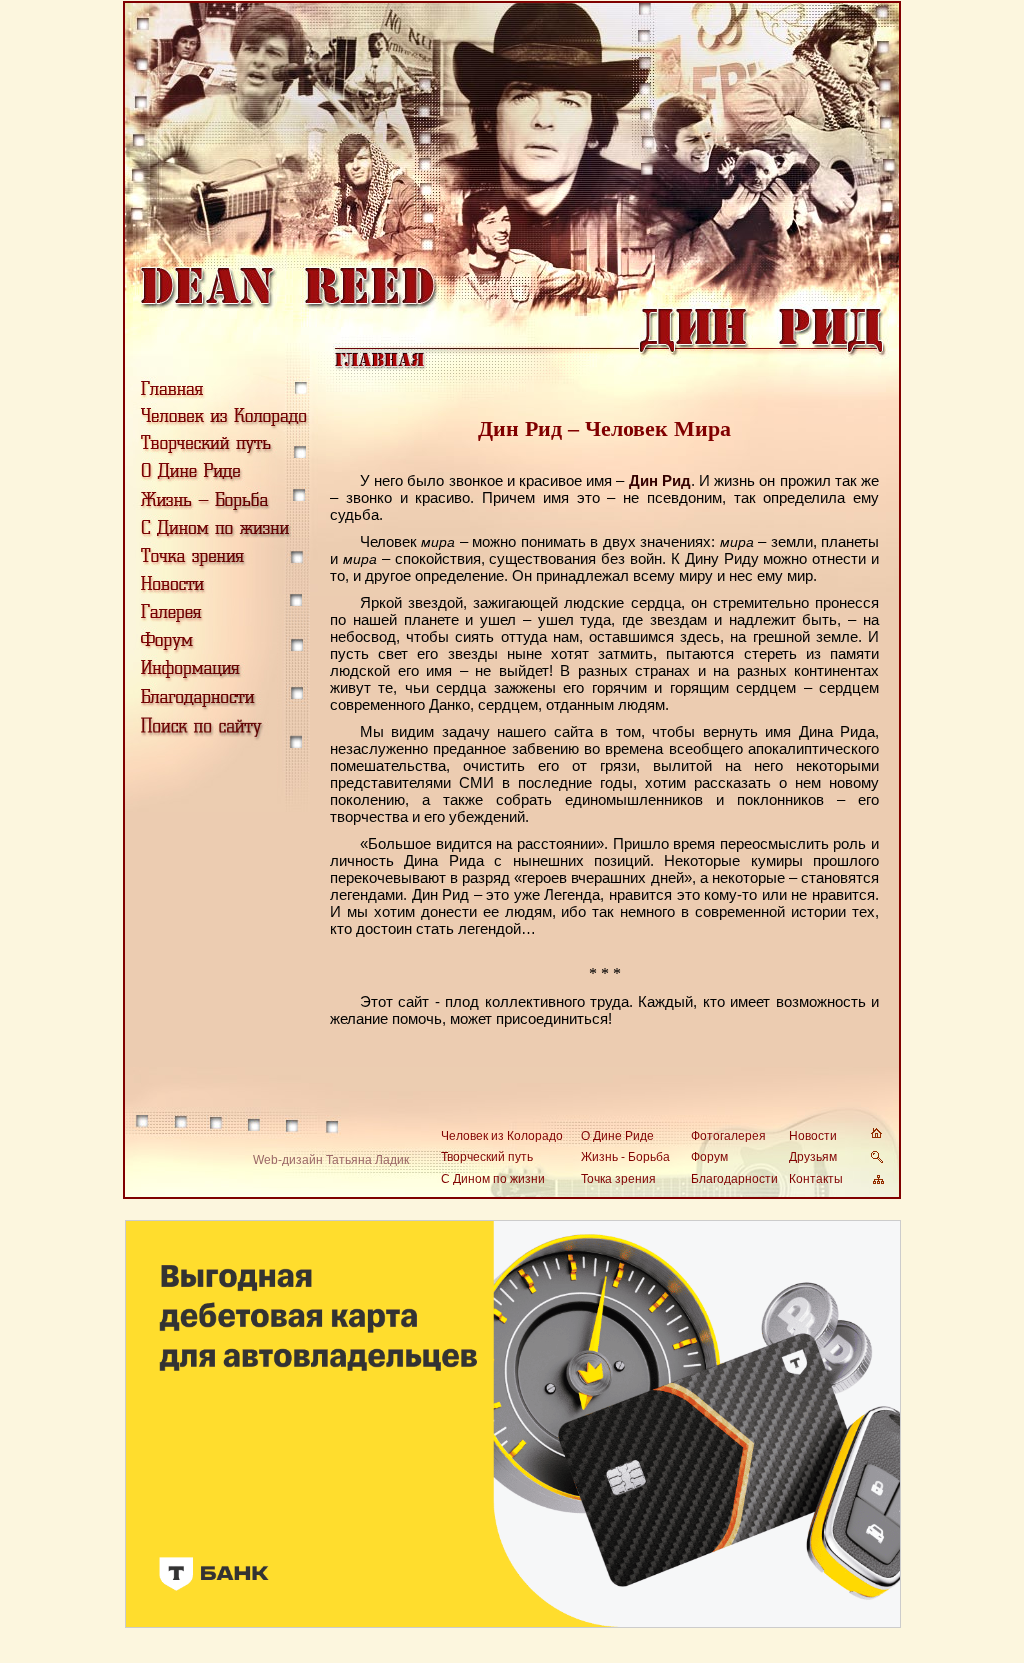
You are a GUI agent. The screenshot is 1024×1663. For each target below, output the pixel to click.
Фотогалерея (728, 1136)
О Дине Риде (617, 1136)
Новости (813, 1136)
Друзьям (813, 1157)
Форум (709, 1157)
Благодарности (734, 1179)
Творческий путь (487, 1157)
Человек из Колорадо (502, 1136)
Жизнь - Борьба (625, 1157)
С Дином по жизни (493, 1179)
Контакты (816, 1179)
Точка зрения (618, 1179)
